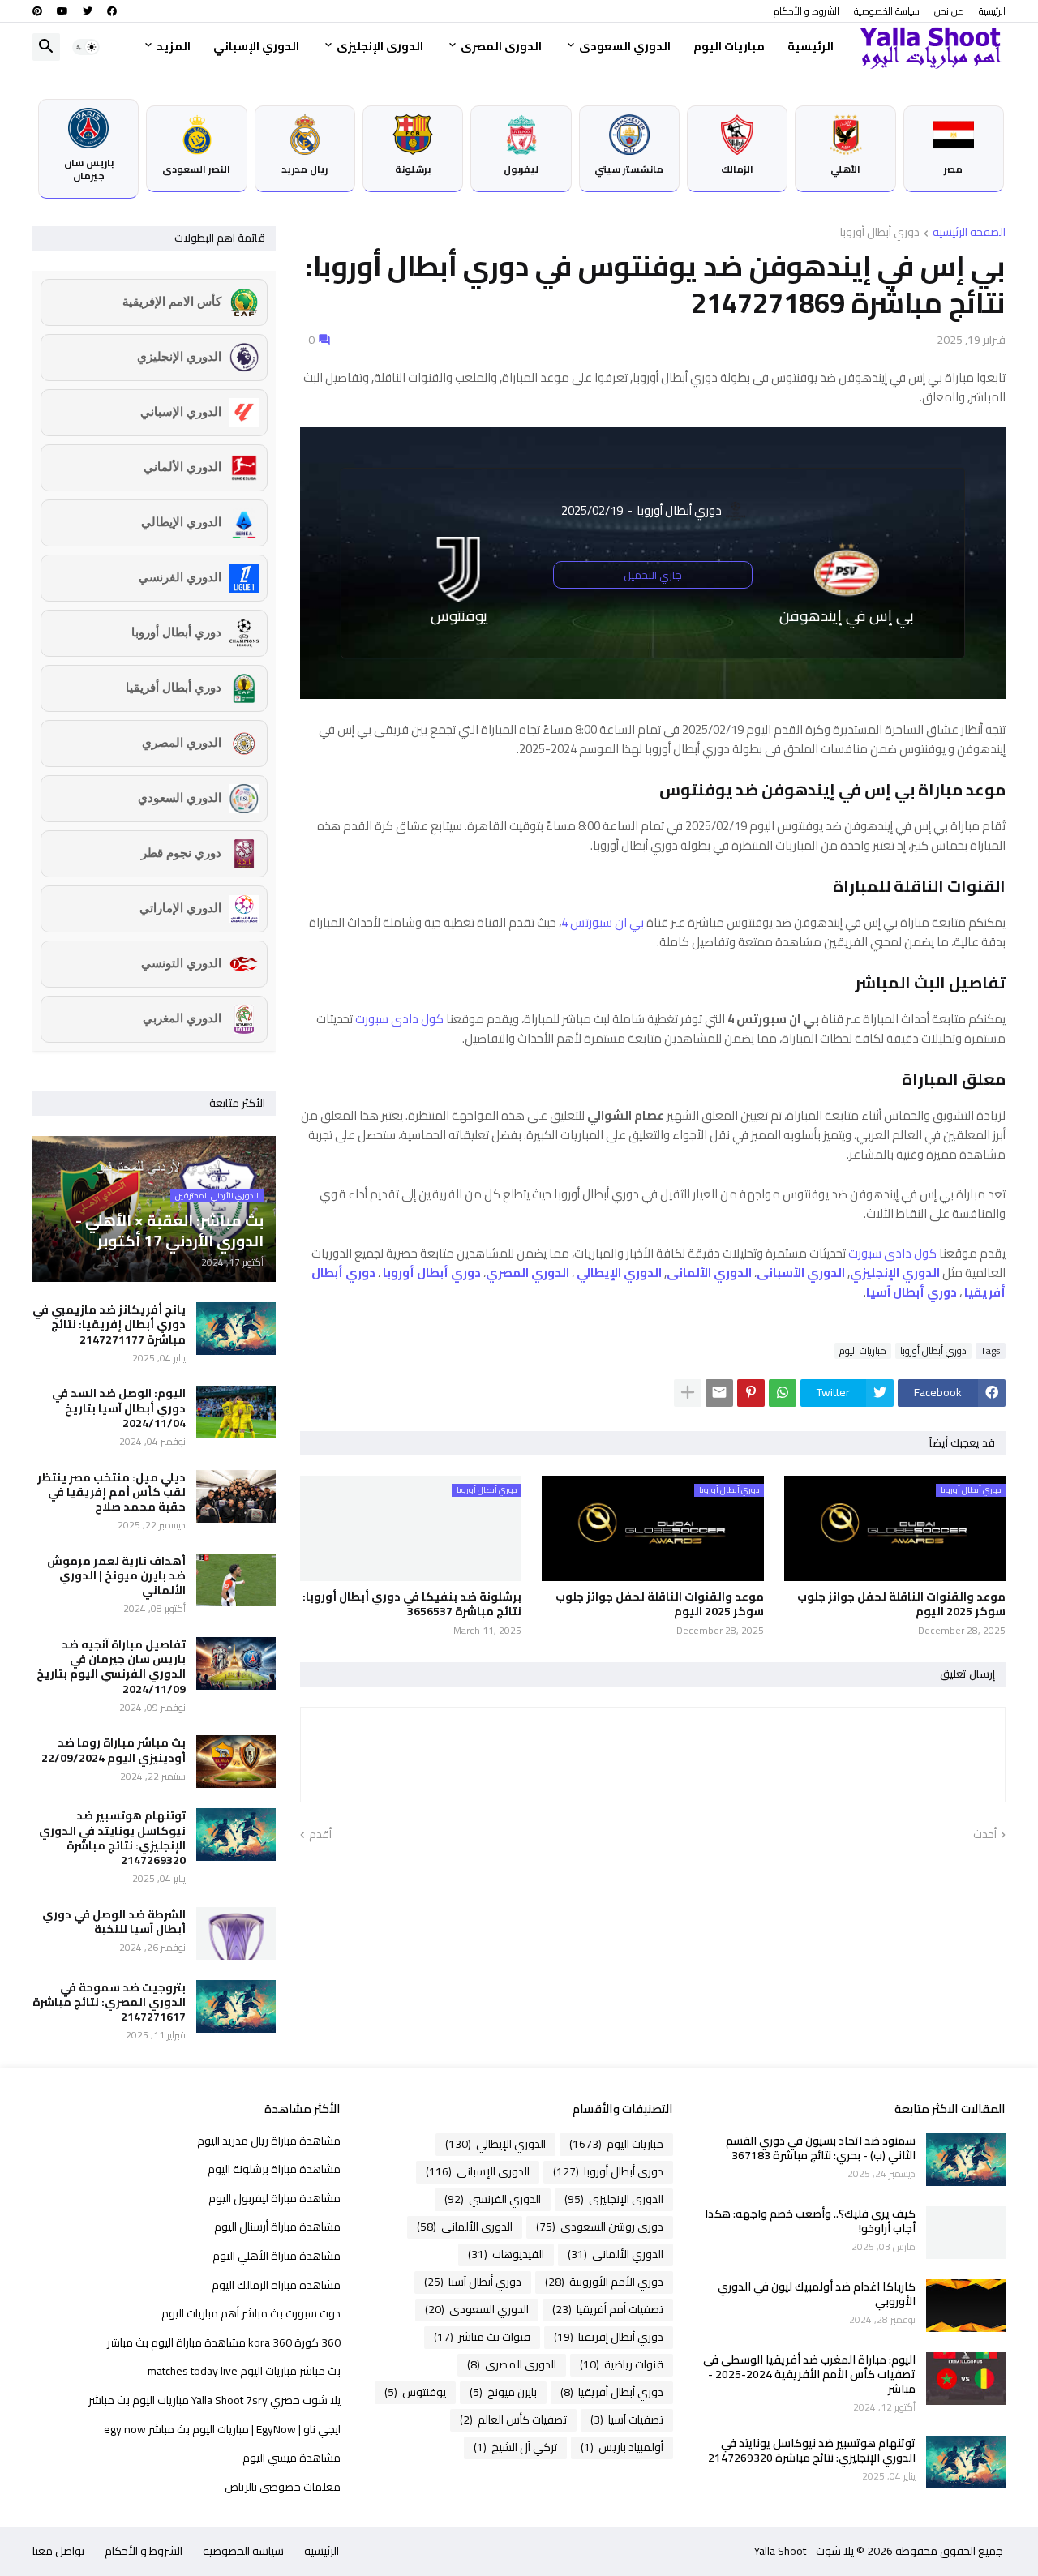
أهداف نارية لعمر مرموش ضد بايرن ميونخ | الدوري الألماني (116, 1576)
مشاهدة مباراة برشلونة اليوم (274, 2169)
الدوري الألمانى (616, 2254)
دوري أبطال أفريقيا (612, 2392)
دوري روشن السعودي (600, 2227)
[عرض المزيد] (688, 1393)
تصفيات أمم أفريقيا (608, 2309)
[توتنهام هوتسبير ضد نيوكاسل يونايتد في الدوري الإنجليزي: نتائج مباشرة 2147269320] (236, 1834)
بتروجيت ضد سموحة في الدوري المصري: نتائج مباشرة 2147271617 (109, 2002)
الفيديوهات (506, 2254)
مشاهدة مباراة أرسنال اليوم (277, 2227)
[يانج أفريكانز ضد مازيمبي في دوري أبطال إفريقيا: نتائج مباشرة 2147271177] (236, 1329)
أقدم (320, 1835)
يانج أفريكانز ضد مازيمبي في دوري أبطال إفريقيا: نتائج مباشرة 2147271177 (109, 1324)
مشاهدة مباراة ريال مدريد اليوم (269, 2142)
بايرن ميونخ (503, 2392)
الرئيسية (992, 11)
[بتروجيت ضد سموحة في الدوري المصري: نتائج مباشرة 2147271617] (236, 2006)
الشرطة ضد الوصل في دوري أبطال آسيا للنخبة (114, 1922)
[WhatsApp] (783, 1393)
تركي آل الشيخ (515, 2447)
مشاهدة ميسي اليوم (292, 2458)
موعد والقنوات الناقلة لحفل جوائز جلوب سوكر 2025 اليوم (901, 1604)
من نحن (949, 11)
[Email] (719, 1393)
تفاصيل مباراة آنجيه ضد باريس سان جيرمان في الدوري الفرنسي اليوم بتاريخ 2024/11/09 (111, 1667)
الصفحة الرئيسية (969, 233)
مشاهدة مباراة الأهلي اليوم (277, 2256)
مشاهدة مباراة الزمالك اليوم (276, 2285)
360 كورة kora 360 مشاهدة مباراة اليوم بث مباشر (224, 2342)
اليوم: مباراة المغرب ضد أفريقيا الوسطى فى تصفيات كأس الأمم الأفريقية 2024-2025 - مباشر (809, 2375)
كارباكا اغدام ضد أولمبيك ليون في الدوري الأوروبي (817, 2294)
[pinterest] (37, 11)
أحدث (985, 1835)
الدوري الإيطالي (495, 2144)
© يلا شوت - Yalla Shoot (824, 2551)
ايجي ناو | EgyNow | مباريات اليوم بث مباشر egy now (222, 2429)
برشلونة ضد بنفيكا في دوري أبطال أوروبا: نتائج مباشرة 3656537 (412, 1604)
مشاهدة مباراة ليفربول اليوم (275, 2198)
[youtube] (62, 11)
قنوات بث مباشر (482, 2337)
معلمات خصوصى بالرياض (283, 2486)
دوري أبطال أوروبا (880, 233)
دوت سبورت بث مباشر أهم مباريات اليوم (251, 2313)
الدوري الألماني (465, 2227)
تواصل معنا (58, 2551)
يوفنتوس (415, 2392)
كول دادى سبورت (399, 1019)
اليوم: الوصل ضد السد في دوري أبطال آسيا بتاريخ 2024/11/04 (119, 1408)
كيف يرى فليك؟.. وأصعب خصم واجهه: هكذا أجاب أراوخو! (810, 2221)
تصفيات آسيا (627, 2420)
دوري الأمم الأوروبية (604, 2282)
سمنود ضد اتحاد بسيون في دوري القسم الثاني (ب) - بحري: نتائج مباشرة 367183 (821, 2148)
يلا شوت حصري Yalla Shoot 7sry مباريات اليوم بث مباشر (214, 2400)
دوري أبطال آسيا (473, 2282)
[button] (86, 47)
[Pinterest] (751, 1393)
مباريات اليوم (729, 46)
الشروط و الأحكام (806, 11)
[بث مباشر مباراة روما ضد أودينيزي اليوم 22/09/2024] (236, 1762)
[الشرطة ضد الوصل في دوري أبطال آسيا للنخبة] (236, 1933)
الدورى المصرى (501, 46)
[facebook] (112, 11)
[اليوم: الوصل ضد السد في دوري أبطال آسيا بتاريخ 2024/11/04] (236, 1412)
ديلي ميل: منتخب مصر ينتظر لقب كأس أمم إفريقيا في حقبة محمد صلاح (112, 1492)
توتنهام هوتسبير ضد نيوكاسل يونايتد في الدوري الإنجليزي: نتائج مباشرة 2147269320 (112, 1838)
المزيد (174, 46)
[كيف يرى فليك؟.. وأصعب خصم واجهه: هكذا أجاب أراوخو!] (966, 2233)
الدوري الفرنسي (493, 2199)
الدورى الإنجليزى (380, 46)
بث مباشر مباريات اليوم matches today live (244, 2371)
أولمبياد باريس (622, 2447)
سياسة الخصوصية (887, 11)
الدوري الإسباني (256, 46)
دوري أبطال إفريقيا (609, 2337)
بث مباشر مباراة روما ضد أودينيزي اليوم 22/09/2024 (114, 1750)
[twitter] (88, 11)
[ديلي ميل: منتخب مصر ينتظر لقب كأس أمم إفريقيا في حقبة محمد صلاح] (236, 1496)
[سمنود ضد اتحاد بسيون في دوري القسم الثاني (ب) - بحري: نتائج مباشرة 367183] (966, 2160)
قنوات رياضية (622, 2364)
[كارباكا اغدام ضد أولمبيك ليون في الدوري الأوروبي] (966, 2306)
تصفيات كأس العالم (513, 2420)
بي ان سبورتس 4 (603, 922)
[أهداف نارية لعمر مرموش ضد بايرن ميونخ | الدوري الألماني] (236, 1580)
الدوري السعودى (625, 46)
